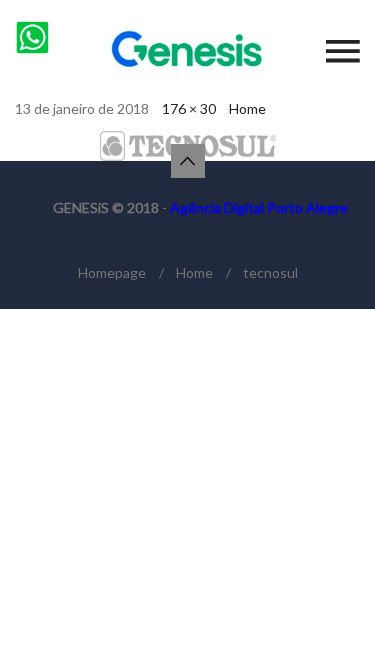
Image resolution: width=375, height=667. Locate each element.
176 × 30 (189, 108)
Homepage (112, 272)
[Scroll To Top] (188, 161)
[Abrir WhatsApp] (325, 616)
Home (247, 108)
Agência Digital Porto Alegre (259, 207)
